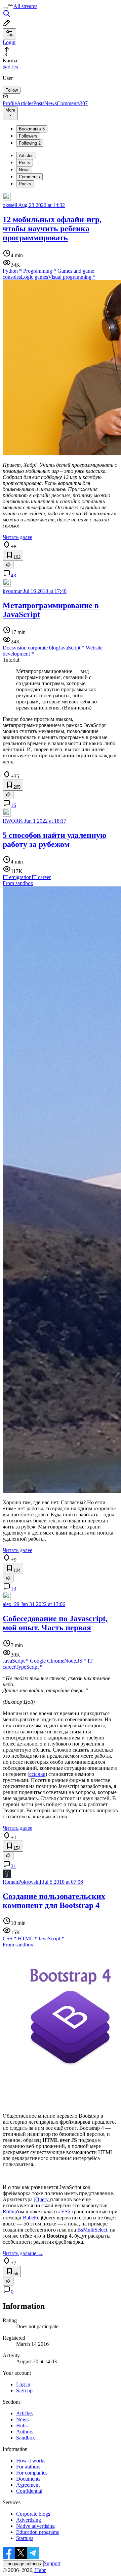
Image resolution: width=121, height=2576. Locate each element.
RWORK (13, 821)
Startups (25, 2538)
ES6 (66, 2211)
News (51, 103)
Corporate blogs (33, 2514)
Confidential (29, 2491)
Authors (25, 2432)
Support (52, 2563)
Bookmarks (32, 129)
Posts (39, 103)
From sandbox (18, 883)
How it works (31, 2461)
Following (30, 143)
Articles (25, 103)
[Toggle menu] (5, 8)
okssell (10, 205)
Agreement (28, 2485)
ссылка (37, 1774)
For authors (28, 2467)
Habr (40, 2570)
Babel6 (30, 2218)
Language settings (23, 2564)
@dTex (11, 67)
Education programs (37, 2532)
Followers (28, 136)
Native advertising (35, 2526)
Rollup (10, 2211)
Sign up (24, 2390)
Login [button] (9, 42)
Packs (25, 184)
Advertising (29, 2520)
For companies (32, 2473)
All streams (25, 6)
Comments (72, 103)
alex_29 (11, 1604)
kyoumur (12, 591)
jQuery (42, 2199)
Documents (28, 2479)
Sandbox (26, 2438)
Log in (23, 2384)
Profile (10, 103)
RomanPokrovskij (22, 1882)
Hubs (22, 2426)
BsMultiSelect (92, 2230)
